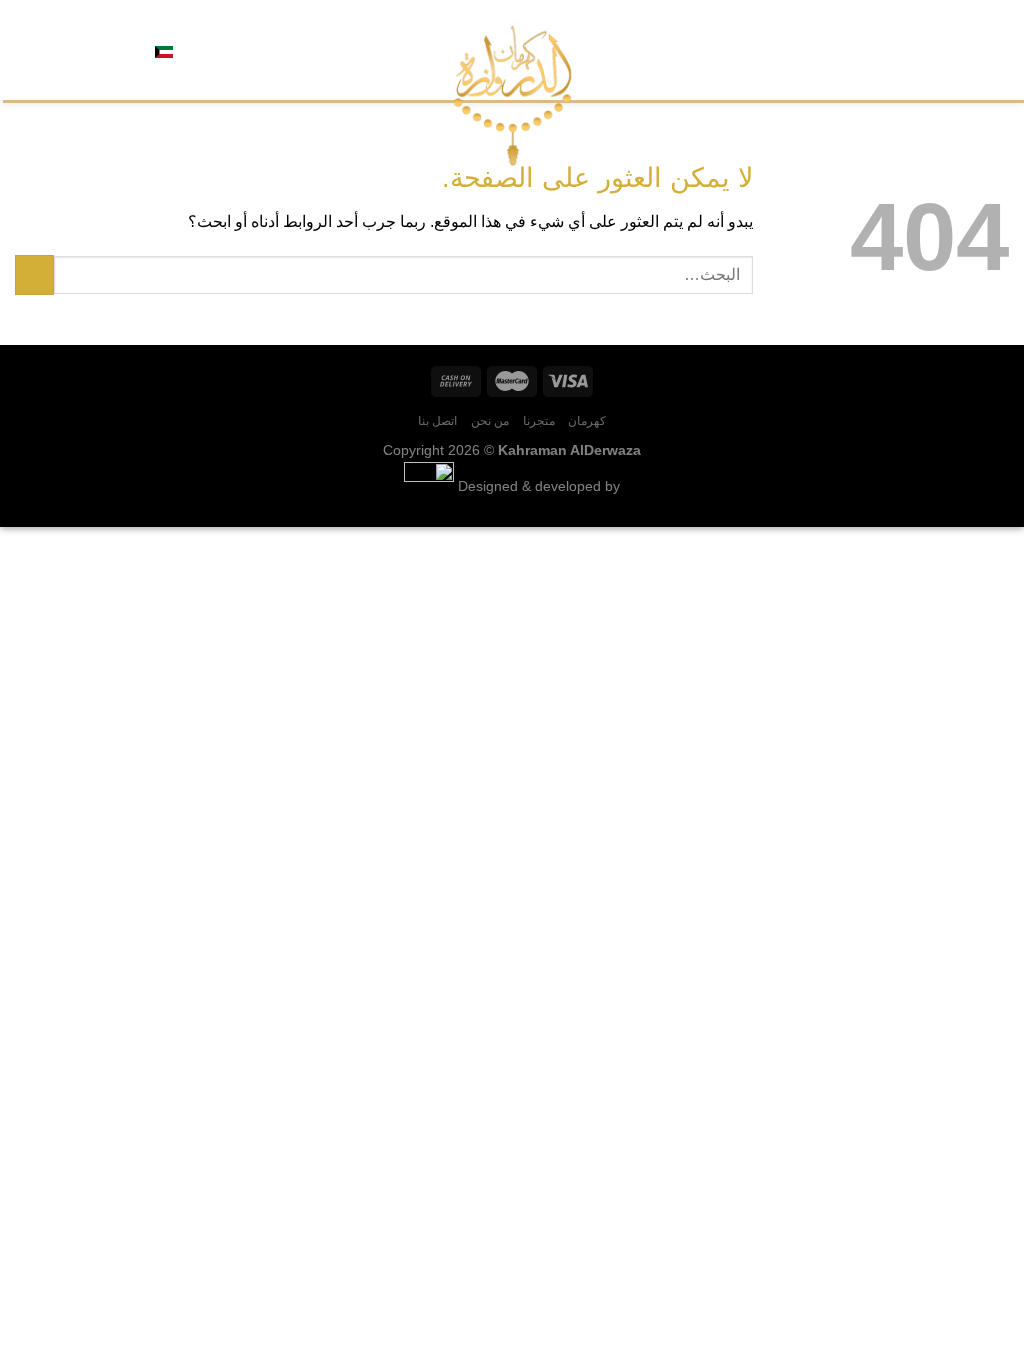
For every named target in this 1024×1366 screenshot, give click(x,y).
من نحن (885, 49)
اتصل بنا (826, 49)
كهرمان (989, 49)
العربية (195, 49)
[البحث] (235, 50)
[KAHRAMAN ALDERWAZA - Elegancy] (512, 95)
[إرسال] (34, 274)
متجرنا (938, 49)
